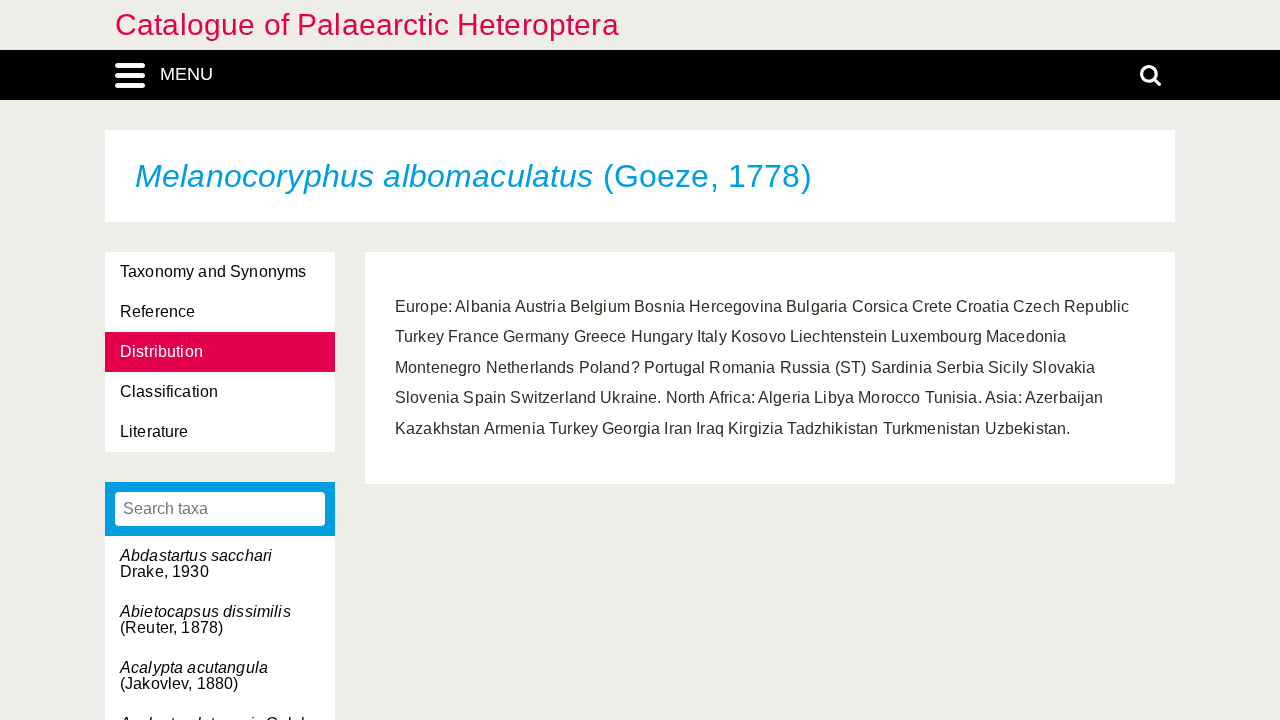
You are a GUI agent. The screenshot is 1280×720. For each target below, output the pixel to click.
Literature (154, 431)
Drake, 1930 (196, 563)
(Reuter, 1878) (205, 619)
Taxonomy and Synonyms (213, 271)
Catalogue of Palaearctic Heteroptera (367, 24)
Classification (169, 391)
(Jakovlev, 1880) (194, 675)
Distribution (161, 351)
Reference (157, 311)
